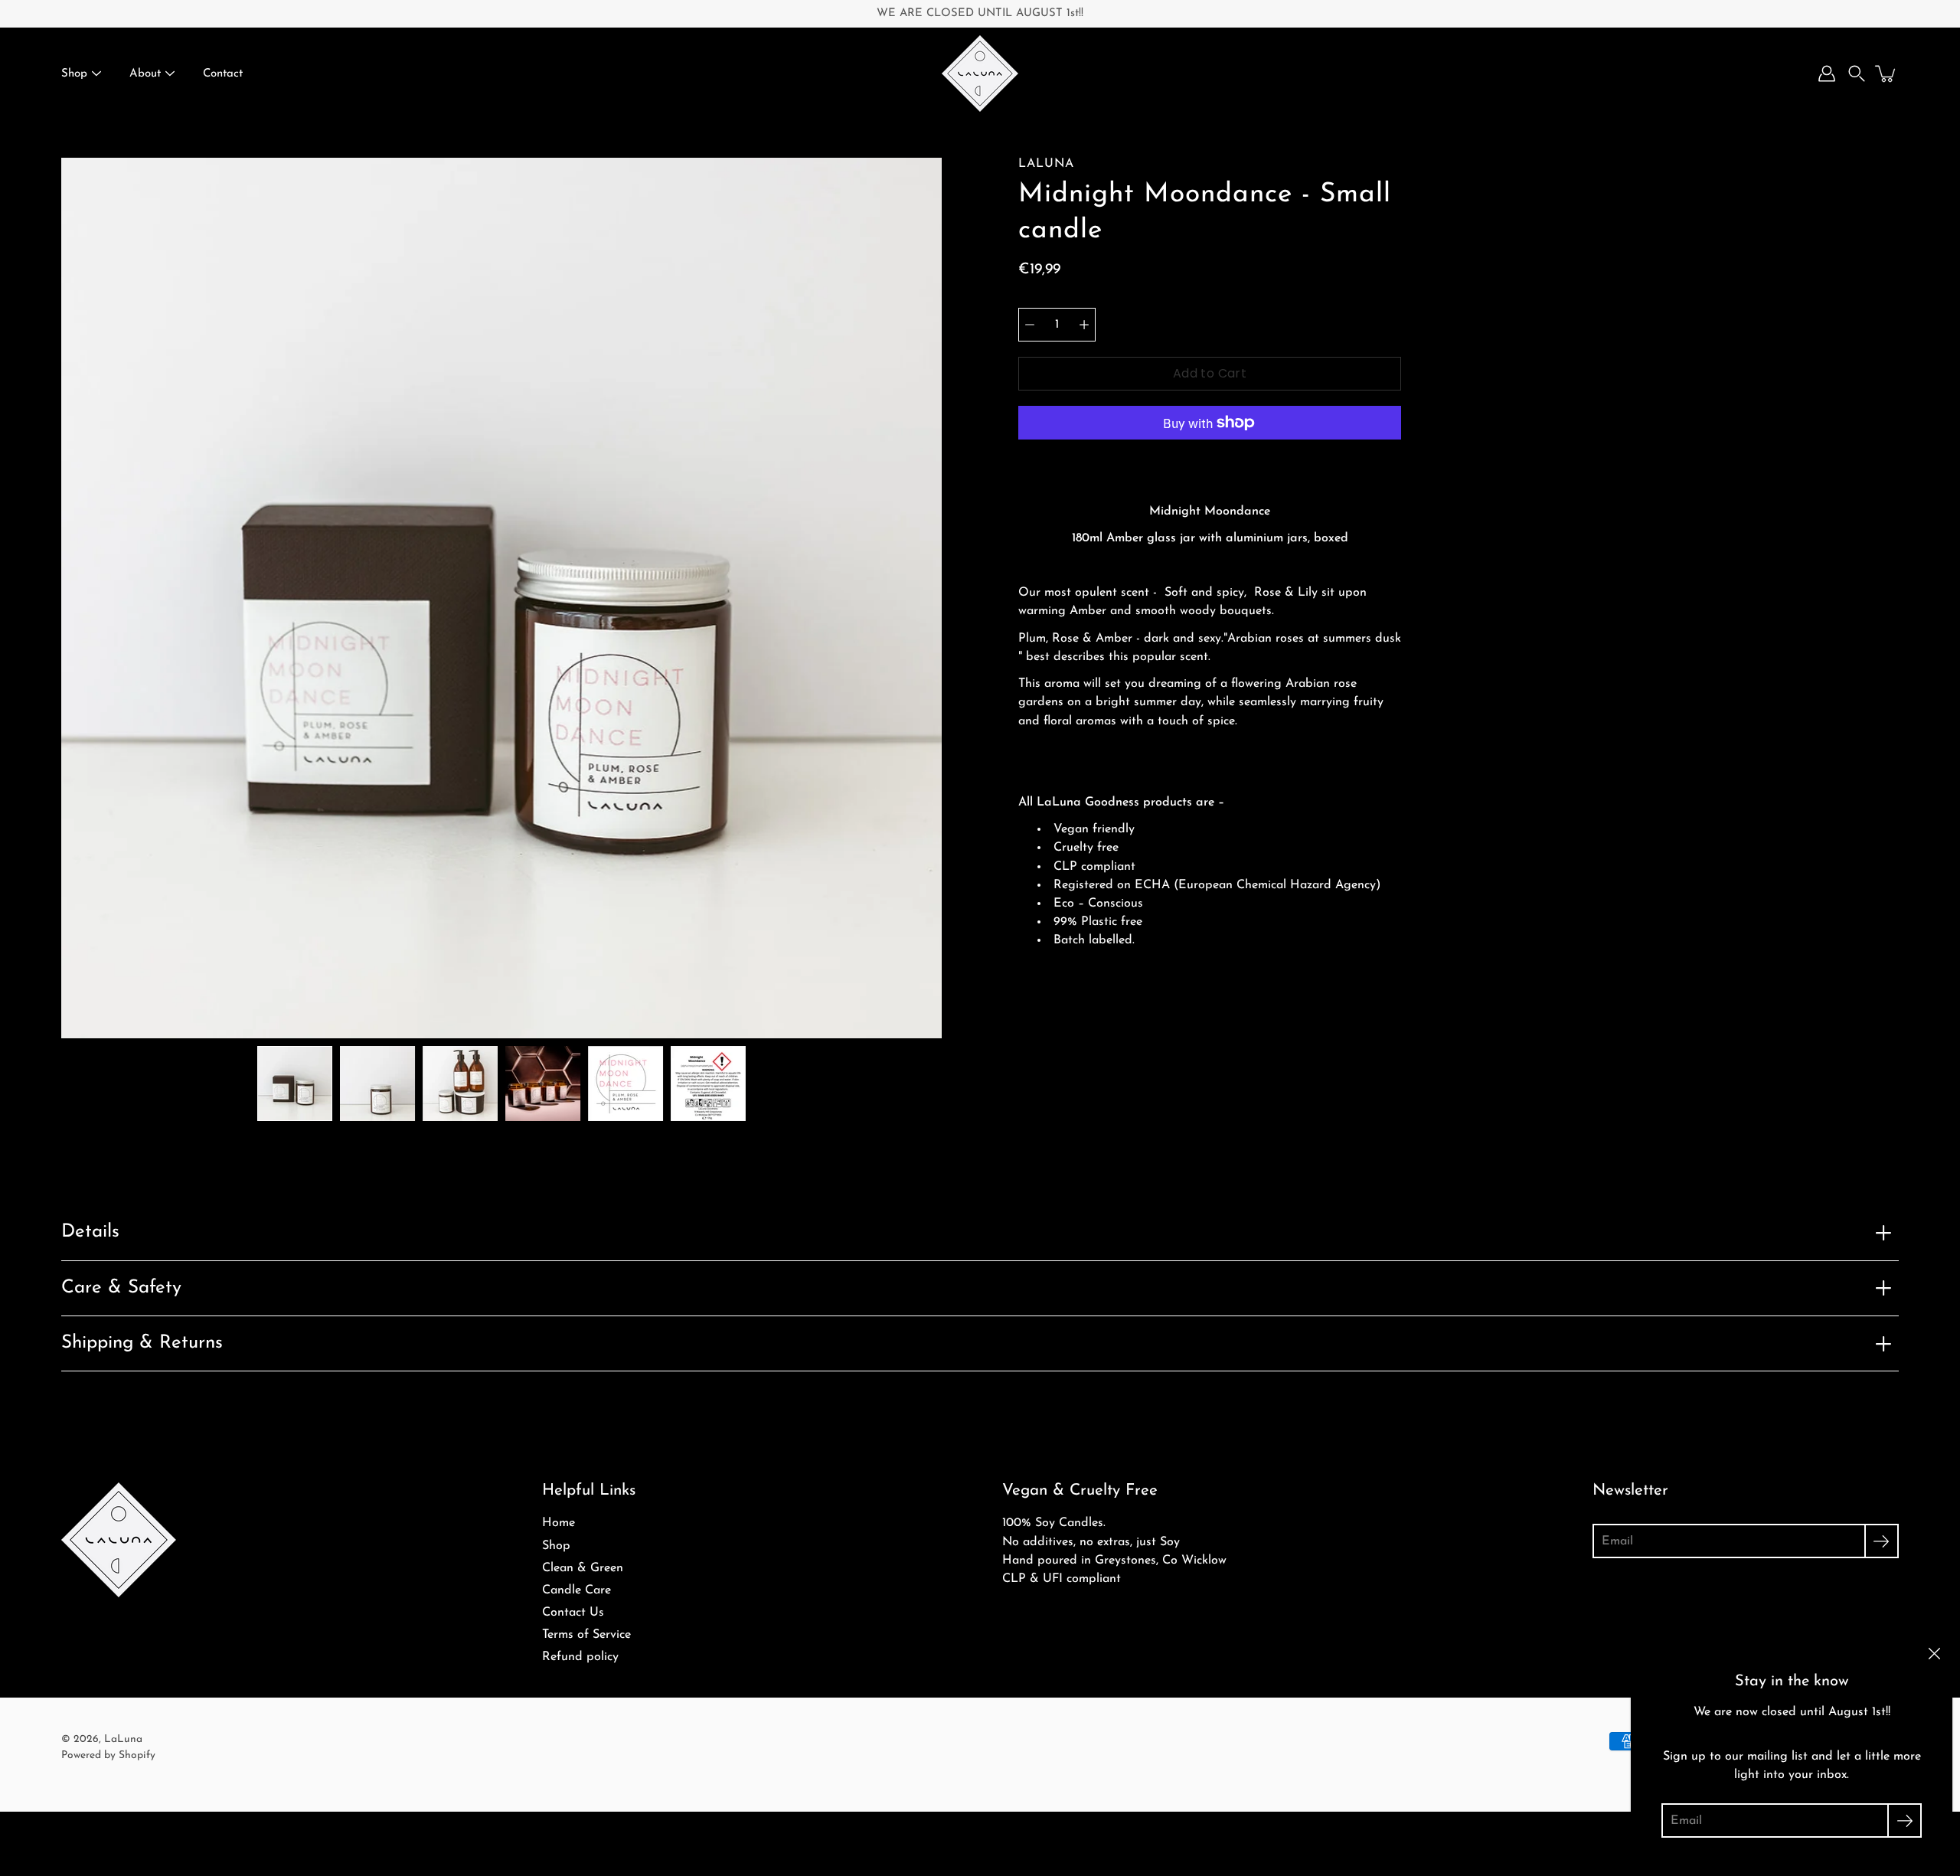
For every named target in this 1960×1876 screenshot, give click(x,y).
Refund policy (580, 1657)
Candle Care (577, 1590)
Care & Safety (121, 1288)
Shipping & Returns (142, 1343)
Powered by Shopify (108, 1755)
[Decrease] (1030, 325)
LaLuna (123, 1739)
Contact (223, 74)
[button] (1857, 74)
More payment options (1210, 462)
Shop (74, 74)
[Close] (1934, 1653)
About (145, 74)
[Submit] (1882, 1541)
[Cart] (1886, 74)
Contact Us (573, 1613)
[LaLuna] (980, 74)
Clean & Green (583, 1568)
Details (90, 1232)
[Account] (1827, 74)
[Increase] (1084, 325)
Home (559, 1523)
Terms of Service (586, 1635)
